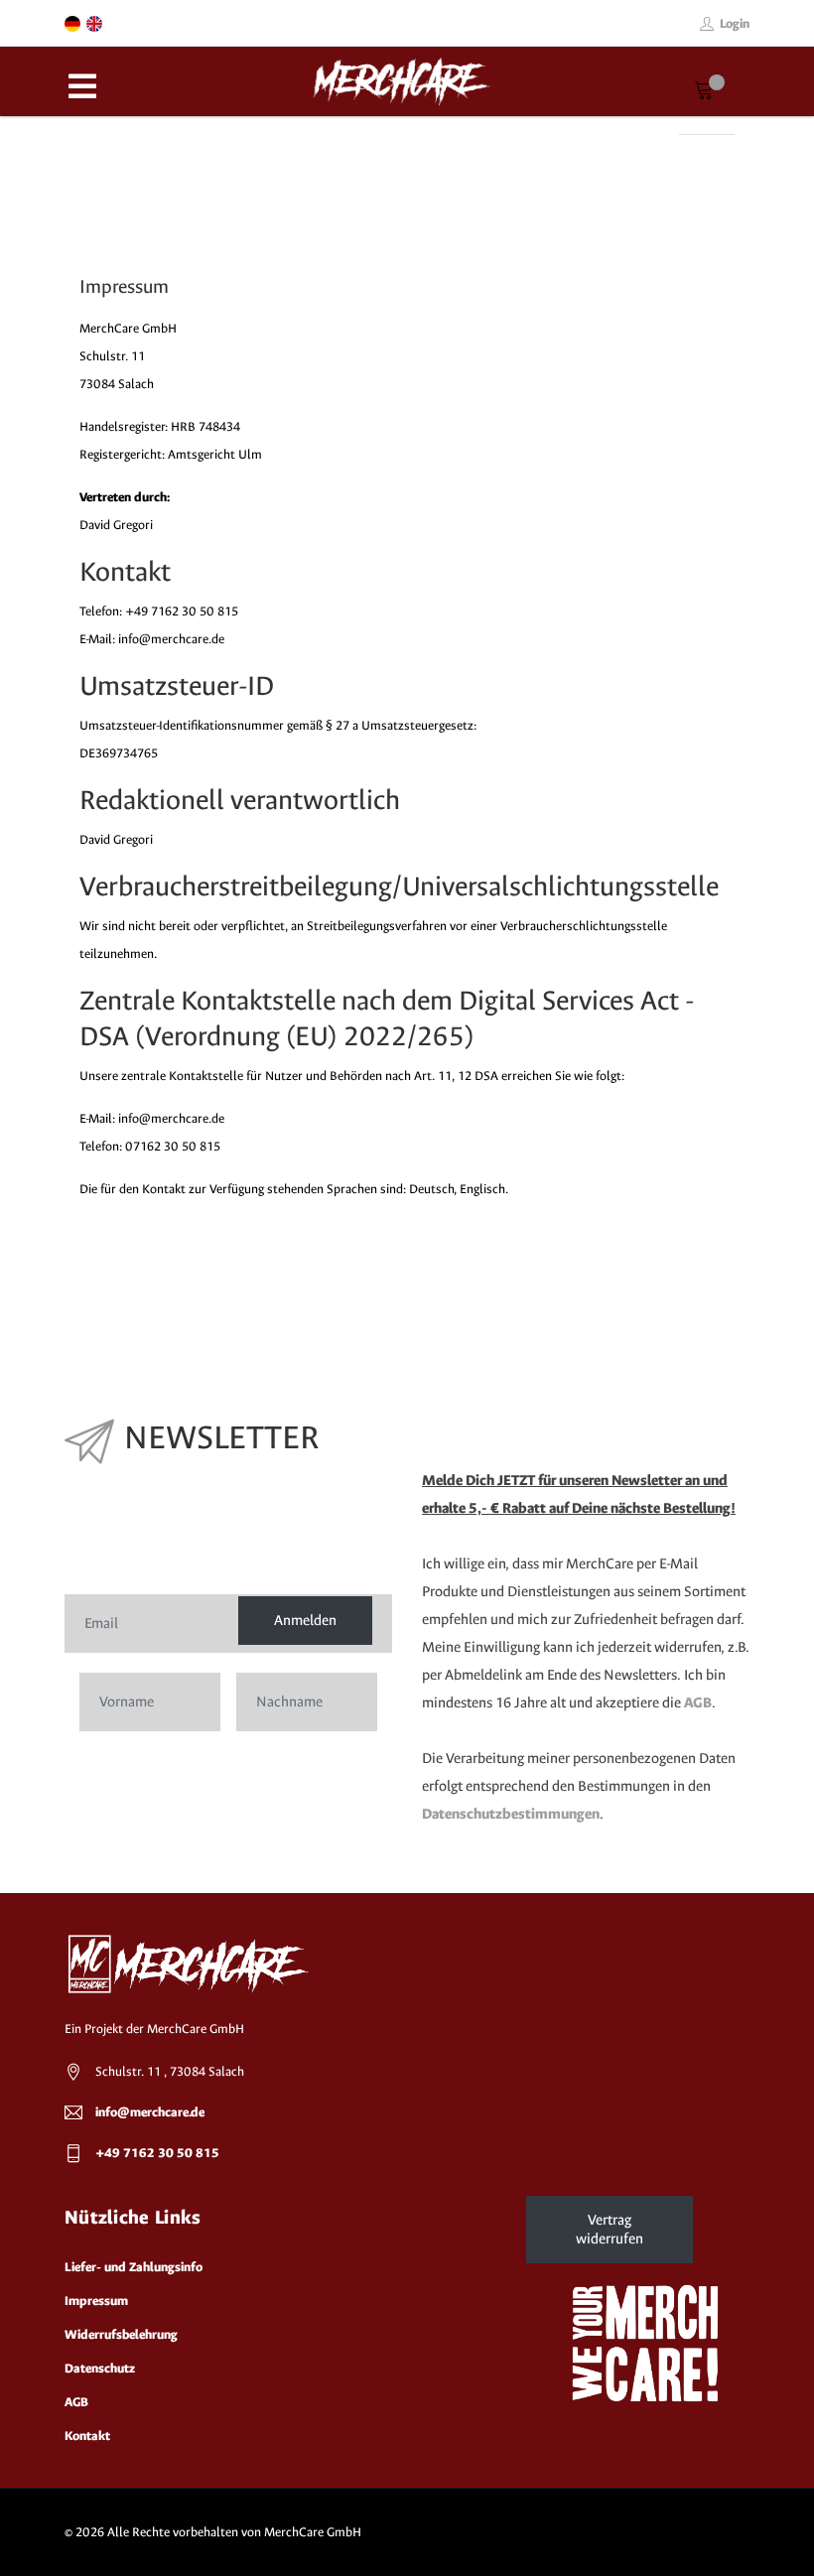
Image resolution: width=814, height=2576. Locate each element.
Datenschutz (100, 2368)
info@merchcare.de (150, 2112)
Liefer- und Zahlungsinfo (134, 2267)
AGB (698, 1703)
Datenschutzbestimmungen (511, 1814)
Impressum (96, 2301)
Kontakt (87, 2436)
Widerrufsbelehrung (121, 2334)
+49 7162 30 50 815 (157, 2153)
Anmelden (305, 1621)
